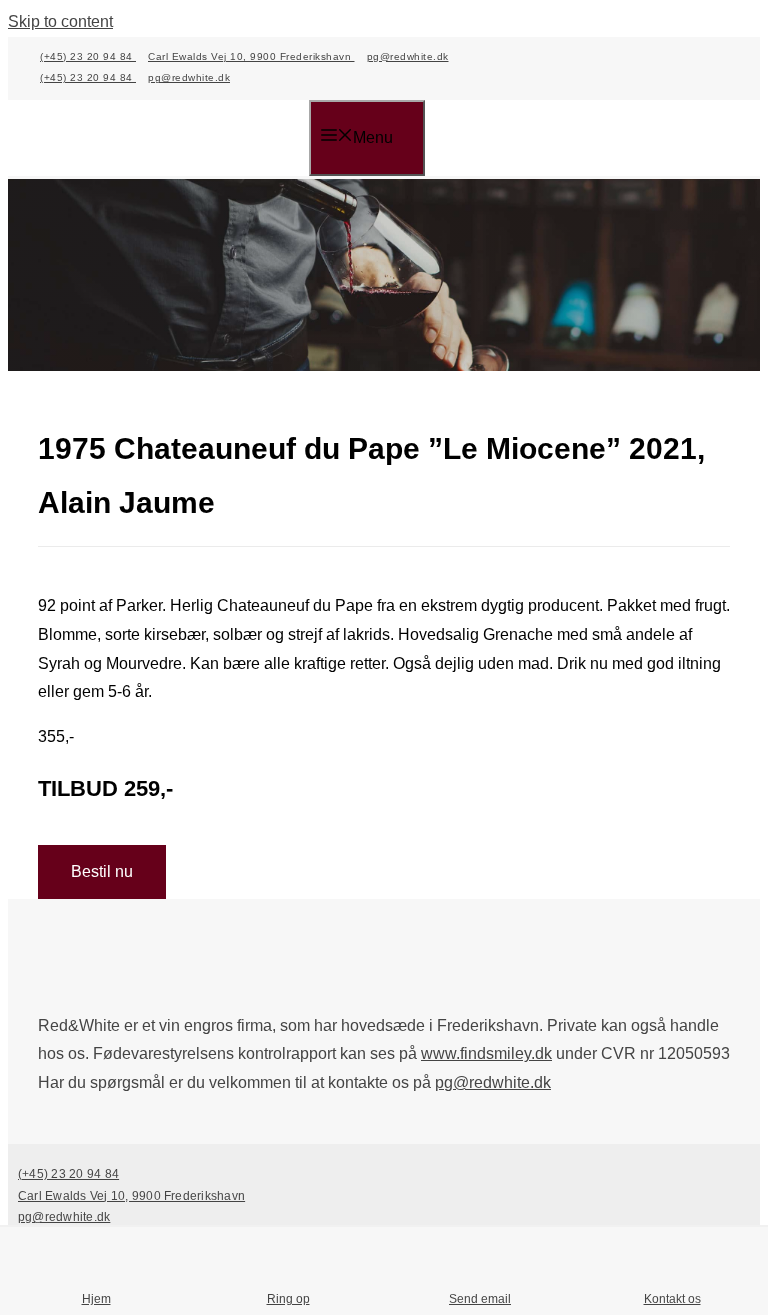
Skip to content (60, 21)
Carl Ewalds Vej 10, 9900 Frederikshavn (251, 56)
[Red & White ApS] (173, 140)
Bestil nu (102, 871)
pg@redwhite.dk (408, 56)
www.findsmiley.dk (486, 1053)
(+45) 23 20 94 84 (88, 56)
